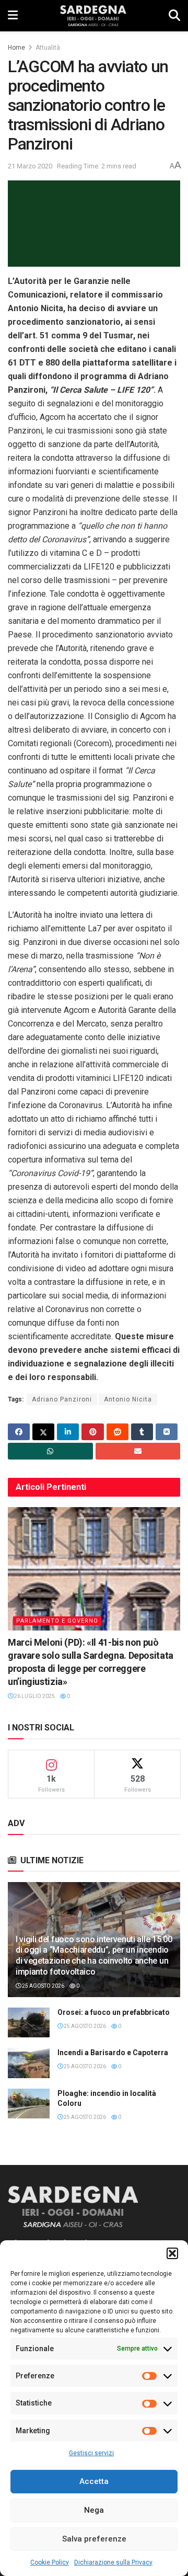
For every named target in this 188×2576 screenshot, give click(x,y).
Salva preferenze (94, 2539)
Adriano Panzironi (62, 1399)
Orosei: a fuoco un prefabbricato (114, 2012)
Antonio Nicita (128, 1399)
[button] (172, 2253)
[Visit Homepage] (93, 16)
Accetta (94, 2481)
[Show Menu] (13, 16)
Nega (94, 2510)
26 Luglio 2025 (34, 1696)
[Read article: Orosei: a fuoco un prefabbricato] (29, 2022)
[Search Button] (174, 16)
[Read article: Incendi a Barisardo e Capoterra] (29, 2063)
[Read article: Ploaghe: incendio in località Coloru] (29, 2104)
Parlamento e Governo (57, 1621)
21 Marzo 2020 (30, 166)
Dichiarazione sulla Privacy (113, 2562)
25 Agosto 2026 (43, 1986)
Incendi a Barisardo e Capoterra (113, 2053)
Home (16, 48)
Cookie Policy (50, 2562)
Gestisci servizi (91, 2453)
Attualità (48, 48)
